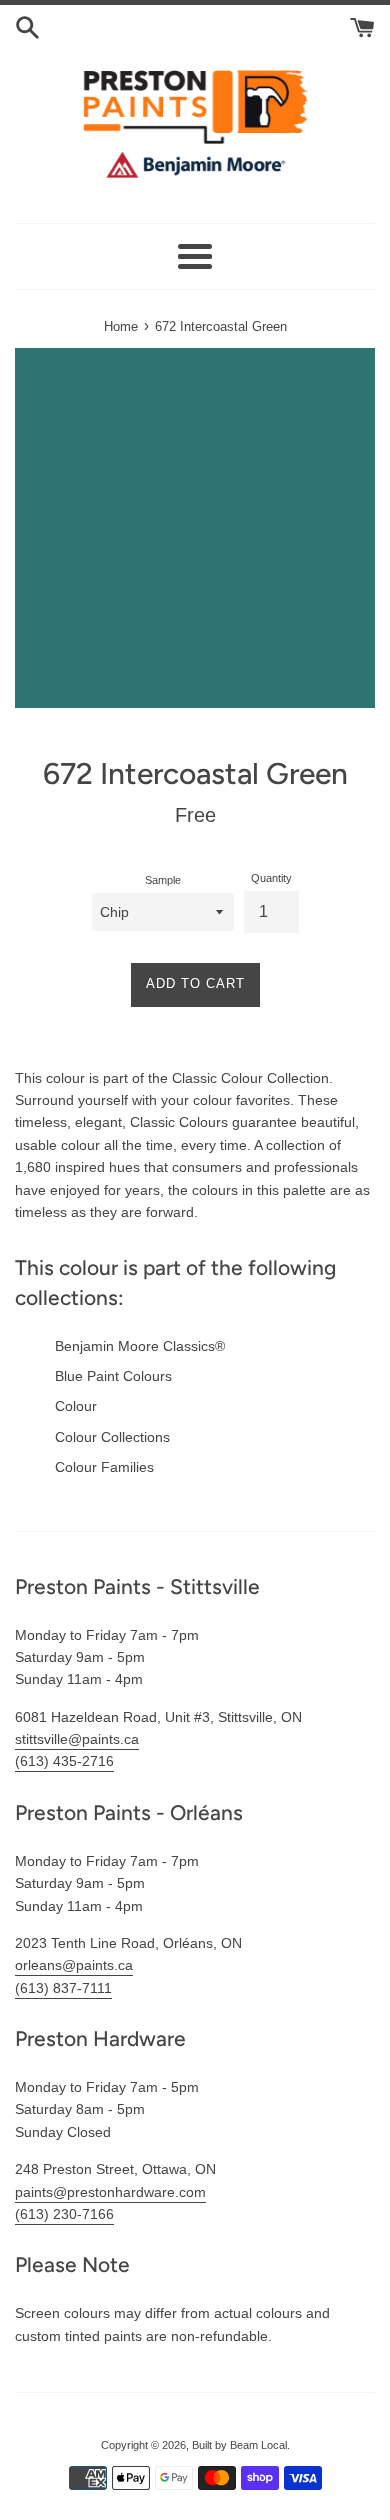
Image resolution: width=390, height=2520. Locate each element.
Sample (163, 880)
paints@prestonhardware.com (110, 2192)
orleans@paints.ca (74, 1965)
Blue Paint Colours (113, 1376)
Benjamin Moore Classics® (140, 1346)
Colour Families (104, 1467)
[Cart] (362, 26)
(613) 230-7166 (64, 2214)
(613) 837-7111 (63, 1988)
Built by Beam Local (239, 2445)
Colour (76, 1406)
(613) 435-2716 (64, 1761)
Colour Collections (112, 1437)
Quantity (271, 878)
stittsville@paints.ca (77, 1739)
